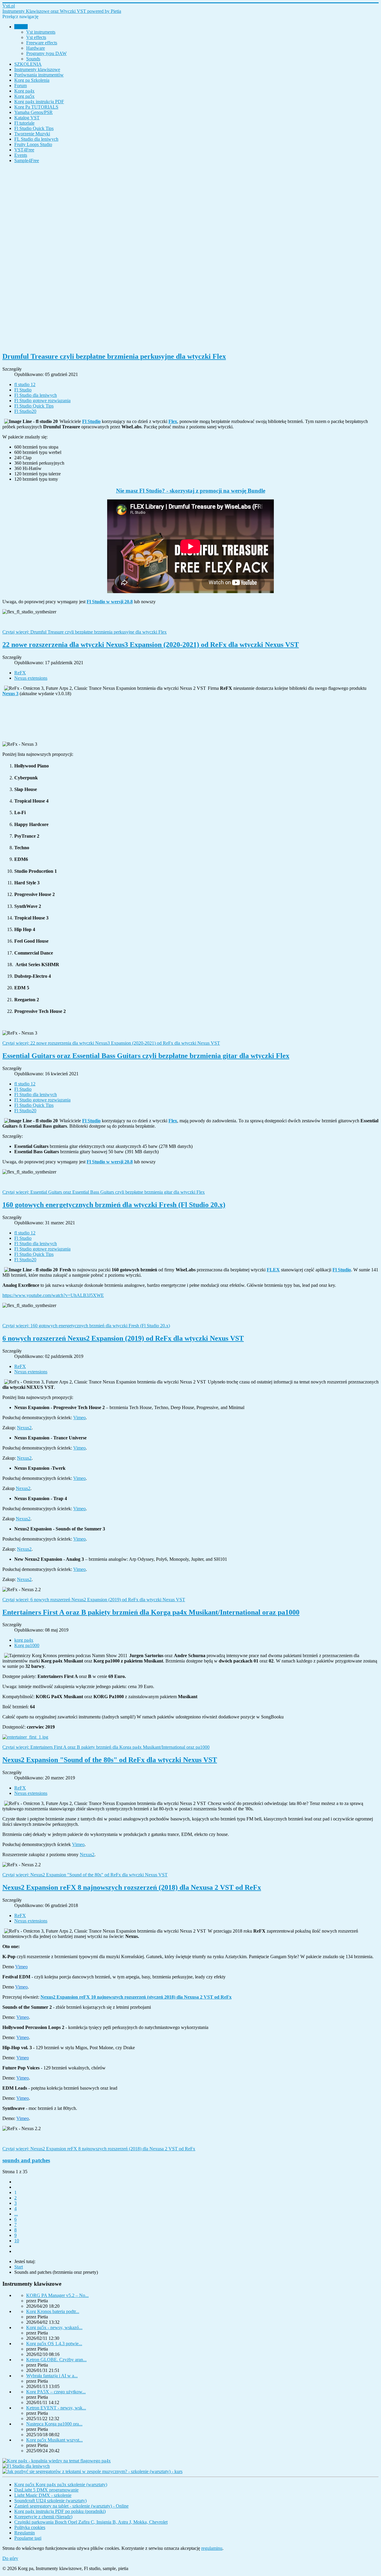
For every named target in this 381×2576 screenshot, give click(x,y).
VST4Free (24, 150)
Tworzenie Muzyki (32, 134)
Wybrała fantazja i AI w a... (52, 2376)
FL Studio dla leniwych (36, 139)
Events (21, 155)
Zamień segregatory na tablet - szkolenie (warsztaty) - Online (71, 2506)
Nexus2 (24, 1428)
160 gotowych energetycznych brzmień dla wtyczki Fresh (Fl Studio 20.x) (114, 1205)
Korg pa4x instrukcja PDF (39, 102)
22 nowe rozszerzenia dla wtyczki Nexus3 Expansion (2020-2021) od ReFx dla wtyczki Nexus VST (151, 645)
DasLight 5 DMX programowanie (46, 2490)
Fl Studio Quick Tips (34, 128)
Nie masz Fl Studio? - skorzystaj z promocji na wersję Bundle (191, 491)
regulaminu (212, 2548)
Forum (21, 86)
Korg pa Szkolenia (32, 80)
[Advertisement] (181, 257)
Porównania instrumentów (39, 75)
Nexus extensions (31, 678)
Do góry (10, 2558)
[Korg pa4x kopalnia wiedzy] (57, 2461)
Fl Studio (23, 390)
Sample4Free (27, 160)
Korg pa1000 (27, 1645)
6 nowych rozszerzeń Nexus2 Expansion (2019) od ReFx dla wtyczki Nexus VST (123, 1338)
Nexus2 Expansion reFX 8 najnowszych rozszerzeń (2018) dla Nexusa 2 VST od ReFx (132, 1887)
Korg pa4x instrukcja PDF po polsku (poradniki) (60, 2511)
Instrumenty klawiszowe (37, 69)
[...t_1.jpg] (190, 1737)
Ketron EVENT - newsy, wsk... (56, 2408)
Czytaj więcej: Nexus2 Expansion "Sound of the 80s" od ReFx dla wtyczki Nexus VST (85, 1875)
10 (17, 2241)
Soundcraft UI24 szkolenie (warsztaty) (50, 2501)
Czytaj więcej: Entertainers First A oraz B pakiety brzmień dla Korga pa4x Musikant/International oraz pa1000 (106, 1747)
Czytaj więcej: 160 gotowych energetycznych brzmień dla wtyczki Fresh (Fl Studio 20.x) (86, 1326)
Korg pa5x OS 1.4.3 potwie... (54, 2344)
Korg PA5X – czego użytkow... (56, 2392)
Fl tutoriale (24, 123)
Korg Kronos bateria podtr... (53, 2311)
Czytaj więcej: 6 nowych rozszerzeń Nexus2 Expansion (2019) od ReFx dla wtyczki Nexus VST (94, 1600)
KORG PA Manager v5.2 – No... (57, 2295)
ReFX (20, 673)
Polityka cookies (30, 2527)
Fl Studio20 (25, 411)
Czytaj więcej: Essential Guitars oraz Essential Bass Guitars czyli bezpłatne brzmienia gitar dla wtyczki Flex (104, 1192)
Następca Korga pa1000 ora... (54, 2424)
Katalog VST (27, 118)
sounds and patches (26, 2160)
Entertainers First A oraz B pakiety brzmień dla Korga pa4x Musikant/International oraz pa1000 (151, 1612)
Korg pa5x (24, 96)
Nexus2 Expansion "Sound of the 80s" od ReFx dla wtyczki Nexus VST (110, 1760)
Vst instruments (41, 32)
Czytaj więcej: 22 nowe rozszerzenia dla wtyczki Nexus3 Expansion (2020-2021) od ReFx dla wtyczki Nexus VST (111, 1043)
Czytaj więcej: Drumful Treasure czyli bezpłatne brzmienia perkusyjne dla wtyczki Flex (85, 632)
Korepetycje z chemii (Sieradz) (43, 2517)
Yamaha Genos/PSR (33, 112)
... (16, 2214)
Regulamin (25, 2533)
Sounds (33, 59)
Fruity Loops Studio (33, 144)
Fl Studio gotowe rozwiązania (42, 401)
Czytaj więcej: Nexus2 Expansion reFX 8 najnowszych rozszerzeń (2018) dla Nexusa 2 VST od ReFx (99, 2149)
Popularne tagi (28, 2538)
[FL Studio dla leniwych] (26, 2466)
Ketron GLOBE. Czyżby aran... (56, 2360)
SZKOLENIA (28, 64)
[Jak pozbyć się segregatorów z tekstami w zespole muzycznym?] (92, 2471)
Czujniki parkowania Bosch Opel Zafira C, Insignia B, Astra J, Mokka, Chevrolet (91, 2522)
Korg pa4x (24, 91)
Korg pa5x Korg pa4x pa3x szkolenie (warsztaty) (61, 2485)
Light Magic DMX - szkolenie (43, 2495)
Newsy (21, 27)
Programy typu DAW (46, 53)
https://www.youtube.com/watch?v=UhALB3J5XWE (53, 1295)
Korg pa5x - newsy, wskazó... (54, 2327)
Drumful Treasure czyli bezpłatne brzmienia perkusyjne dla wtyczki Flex (114, 356)
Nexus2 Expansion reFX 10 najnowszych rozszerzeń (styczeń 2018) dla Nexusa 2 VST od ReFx (136, 1997)
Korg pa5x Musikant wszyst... (54, 2440)
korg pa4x (24, 1640)
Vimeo (79, 1418)
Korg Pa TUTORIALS (36, 107)
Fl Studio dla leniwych (36, 395)
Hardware (36, 48)
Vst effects (36, 37)
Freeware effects (42, 43)
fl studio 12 (25, 384)
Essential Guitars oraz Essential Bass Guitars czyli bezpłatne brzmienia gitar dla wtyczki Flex (146, 1056)
